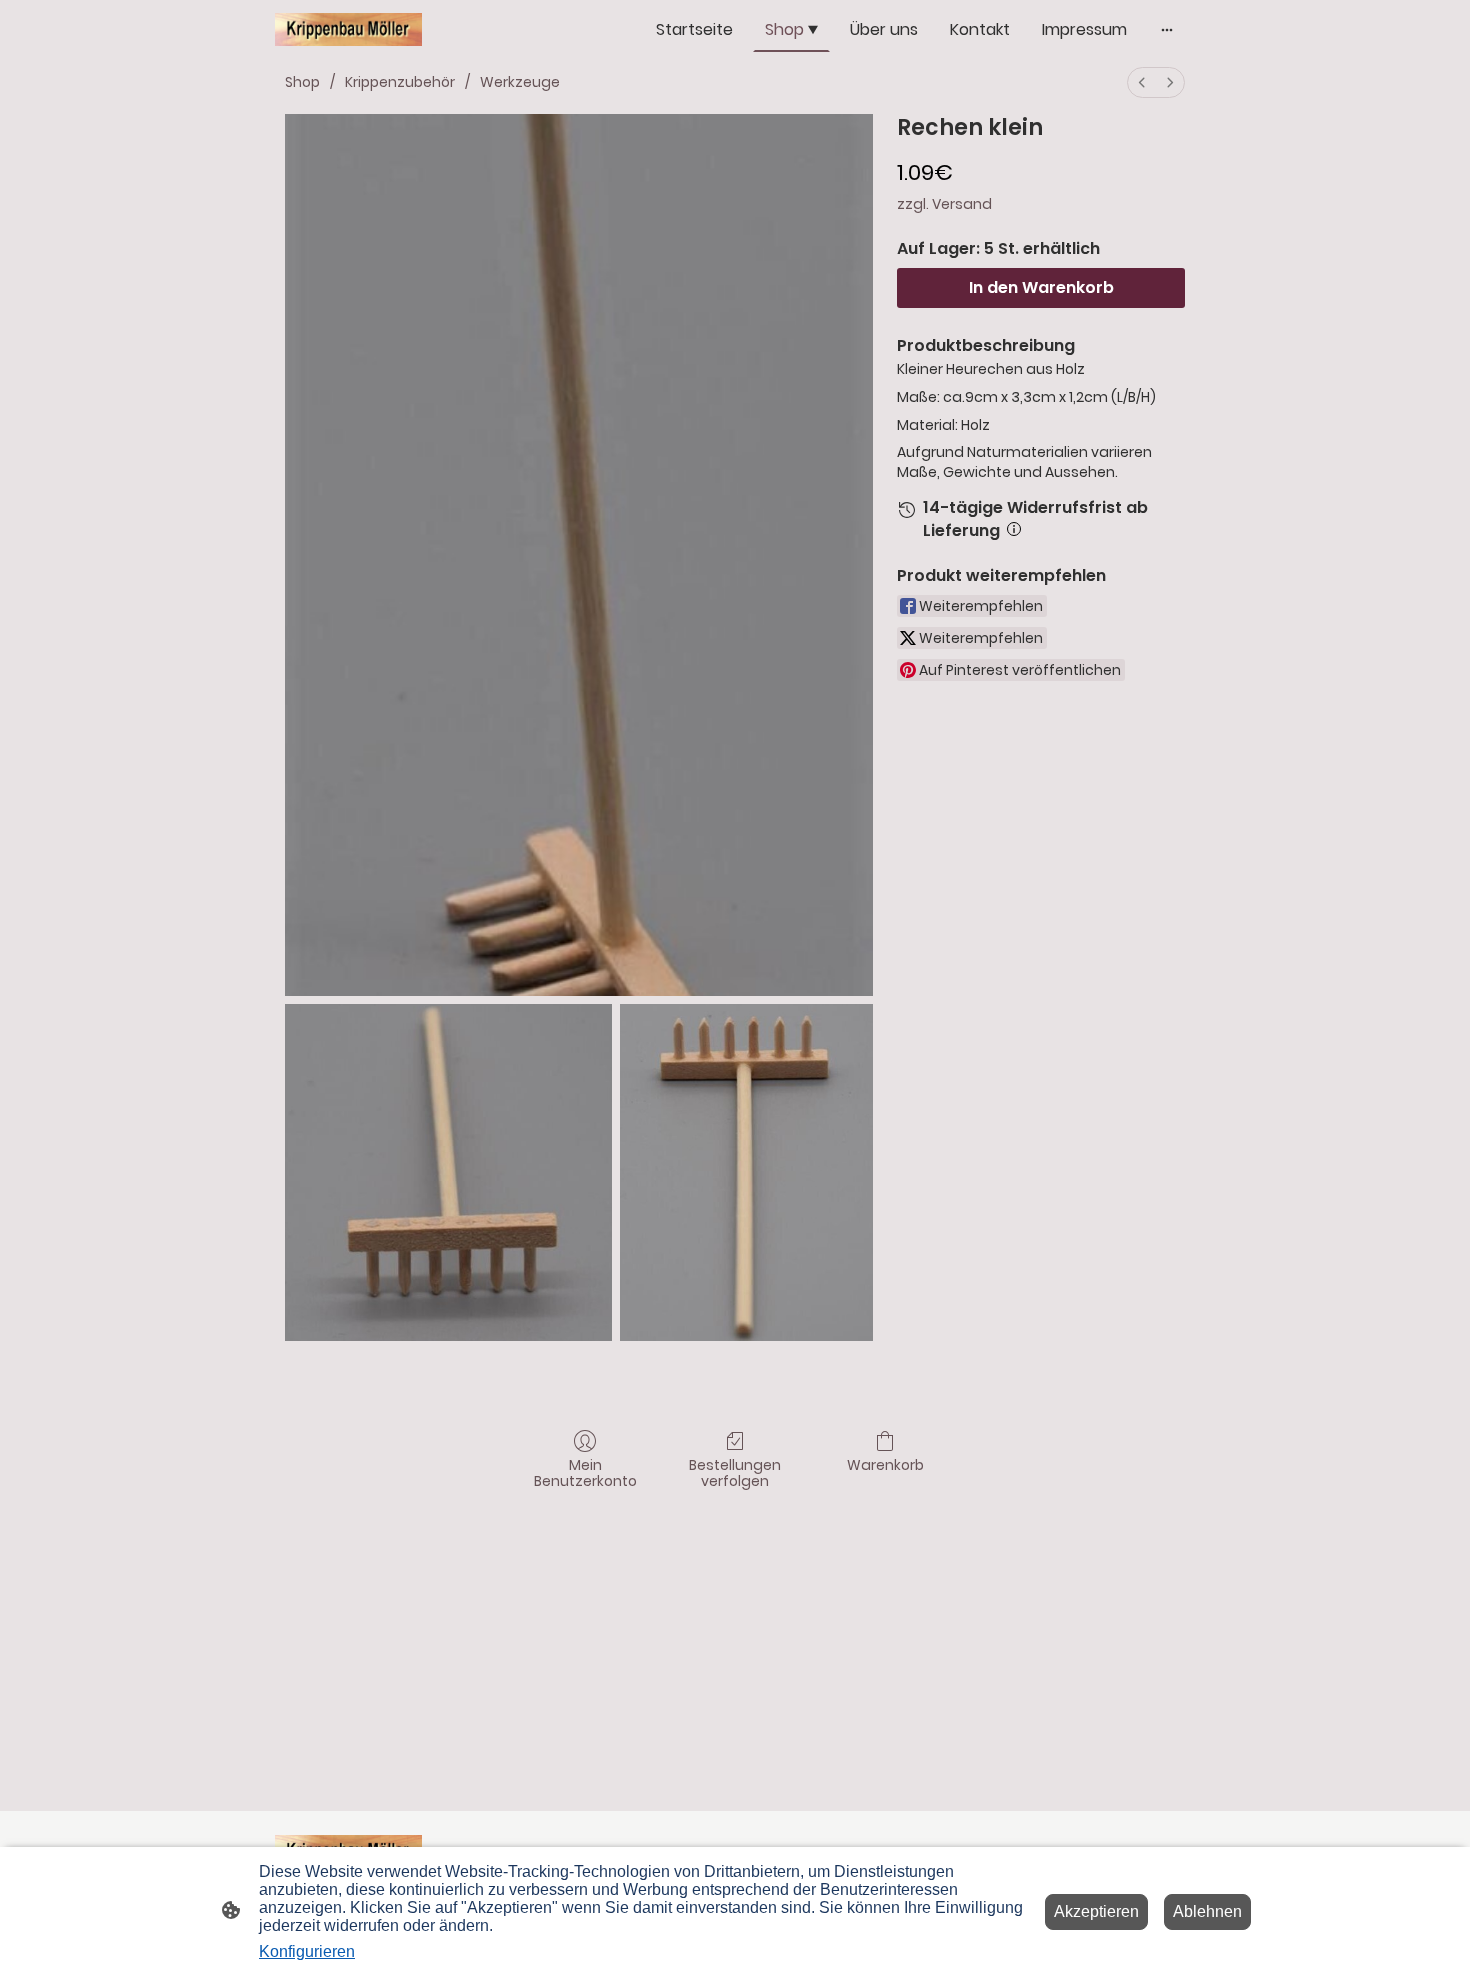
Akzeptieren (1096, 1911)
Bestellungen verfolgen (735, 1473)
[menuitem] (1142, 82)
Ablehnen (1207, 1911)
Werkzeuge (520, 82)
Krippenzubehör (400, 82)
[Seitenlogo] (348, 29)
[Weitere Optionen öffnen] (1167, 30)
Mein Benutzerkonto (585, 1473)
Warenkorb (885, 1464)
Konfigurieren (307, 1951)
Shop (302, 82)
